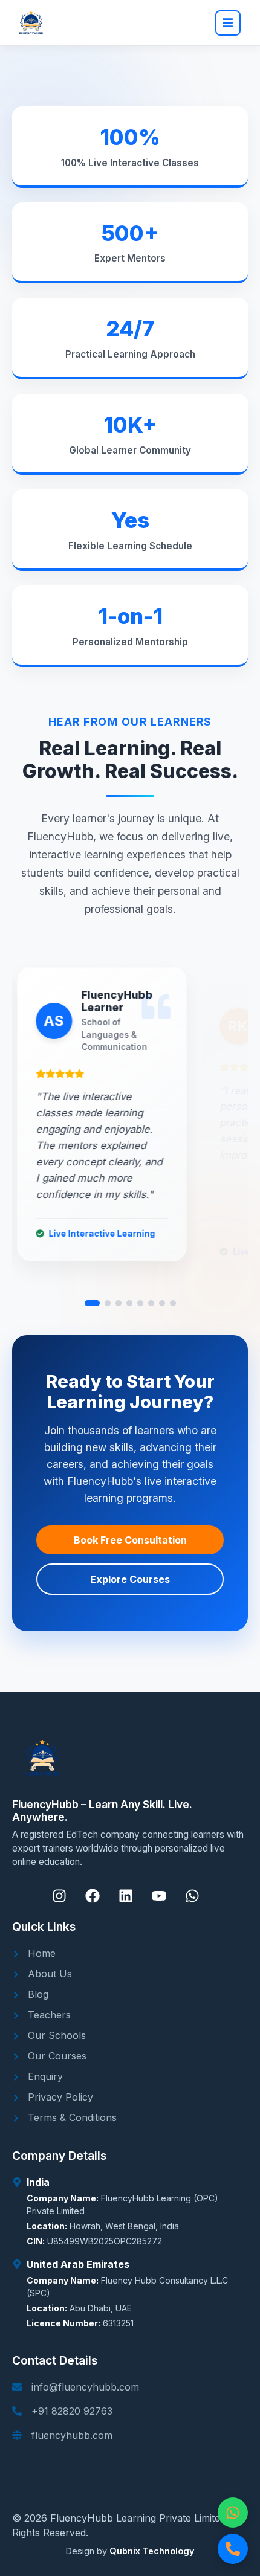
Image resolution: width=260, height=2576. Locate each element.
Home (40, 1953)
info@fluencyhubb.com (85, 2387)
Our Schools (55, 2035)
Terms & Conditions (71, 2117)
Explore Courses (130, 1579)
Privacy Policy (59, 2097)
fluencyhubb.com (72, 2435)
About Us (48, 1974)
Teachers (48, 2015)
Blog (37, 1994)
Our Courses (56, 2056)
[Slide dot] (92, 1303)
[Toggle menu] (228, 23)
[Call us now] (233, 2549)
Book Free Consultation (130, 1540)
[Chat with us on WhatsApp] (233, 2513)
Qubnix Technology (152, 2551)
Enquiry (44, 2076)
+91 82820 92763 (72, 2411)
